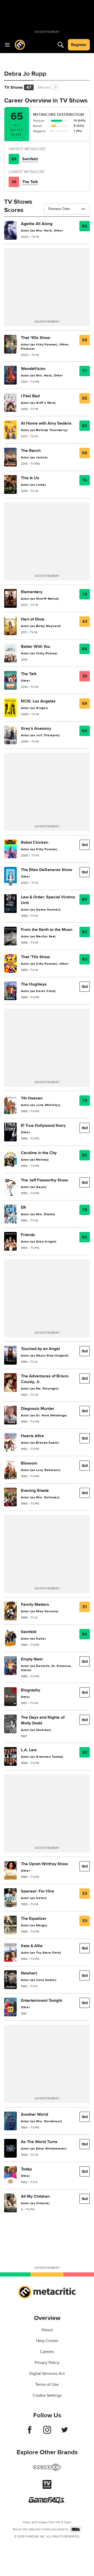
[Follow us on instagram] (47, 2432)
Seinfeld (30, 159)
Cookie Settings (47, 2395)
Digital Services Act (47, 2374)
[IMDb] (76, 2529)
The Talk (30, 182)
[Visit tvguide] (47, 2488)
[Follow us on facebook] (30, 2432)
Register (79, 45)
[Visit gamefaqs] (47, 2502)
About (47, 2330)
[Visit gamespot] (47, 2470)
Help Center (47, 2341)
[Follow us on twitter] (65, 2432)
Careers (47, 2352)
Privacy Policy (47, 2363)
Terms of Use (47, 2385)
